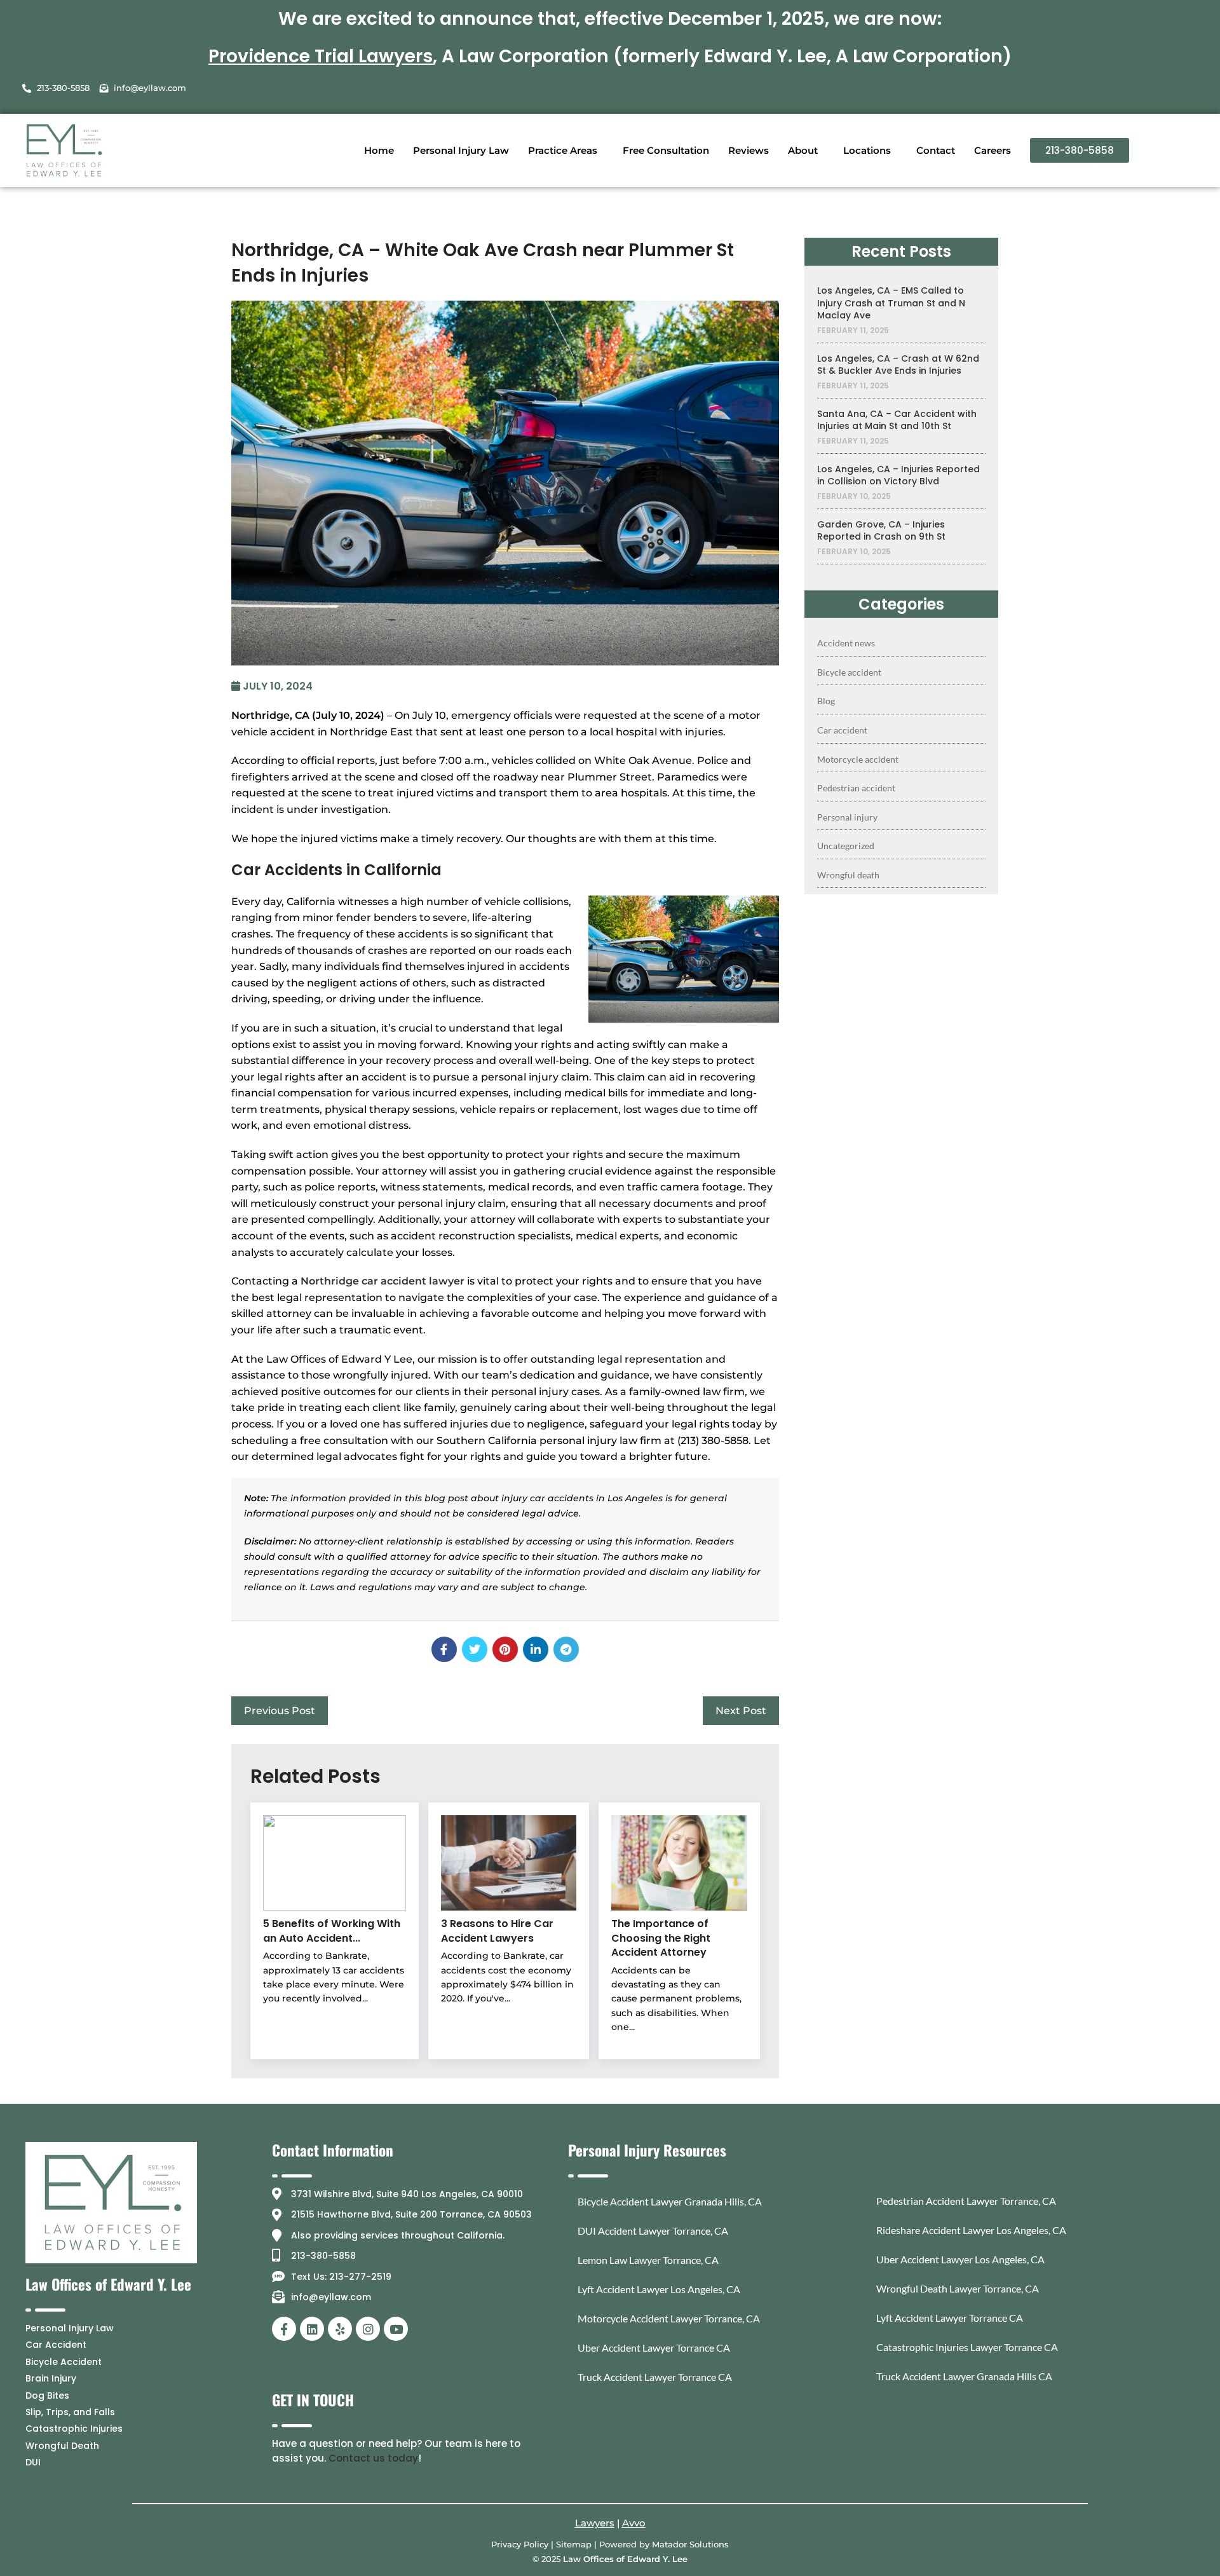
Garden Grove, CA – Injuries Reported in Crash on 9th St (881, 531)
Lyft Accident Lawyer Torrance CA (950, 2318)
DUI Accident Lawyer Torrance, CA (653, 2231)
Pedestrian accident (856, 788)
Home (379, 150)
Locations (867, 150)
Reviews (749, 150)
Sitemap (574, 2544)
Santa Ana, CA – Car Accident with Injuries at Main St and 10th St (897, 420)
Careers (993, 150)
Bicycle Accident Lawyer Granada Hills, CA (670, 2201)
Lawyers (595, 2523)
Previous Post (280, 1711)
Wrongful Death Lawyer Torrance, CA (958, 2288)
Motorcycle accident (858, 759)
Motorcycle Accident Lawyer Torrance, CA (669, 2318)
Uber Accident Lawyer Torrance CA (654, 2348)
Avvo (634, 2523)
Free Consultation (666, 150)
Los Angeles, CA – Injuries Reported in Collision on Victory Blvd (898, 476)
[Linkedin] (312, 2329)
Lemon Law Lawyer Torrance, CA (648, 2260)
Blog (826, 701)
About (803, 150)
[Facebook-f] (284, 2329)
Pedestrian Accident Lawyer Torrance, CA (966, 2201)
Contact (936, 150)
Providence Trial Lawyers (321, 56)
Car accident (842, 730)
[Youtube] (396, 2329)
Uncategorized (846, 846)
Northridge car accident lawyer (383, 1281)
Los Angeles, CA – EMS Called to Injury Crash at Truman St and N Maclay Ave (891, 303)
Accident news (846, 643)
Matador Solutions (690, 2544)
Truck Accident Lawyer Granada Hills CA (964, 2376)
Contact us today (373, 2458)
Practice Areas (563, 150)
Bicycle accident (849, 672)
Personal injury (847, 817)
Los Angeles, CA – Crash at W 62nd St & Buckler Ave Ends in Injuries (898, 365)
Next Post (741, 1711)
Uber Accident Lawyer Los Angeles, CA (960, 2259)
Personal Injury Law (461, 150)
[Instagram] (368, 2329)
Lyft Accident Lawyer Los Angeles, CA (659, 2289)
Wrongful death (848, 875)
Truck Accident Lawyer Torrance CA (655, 2377)
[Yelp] (340, 2329)
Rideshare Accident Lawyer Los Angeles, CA (971, 2230)
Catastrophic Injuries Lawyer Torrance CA (967, 2347)
